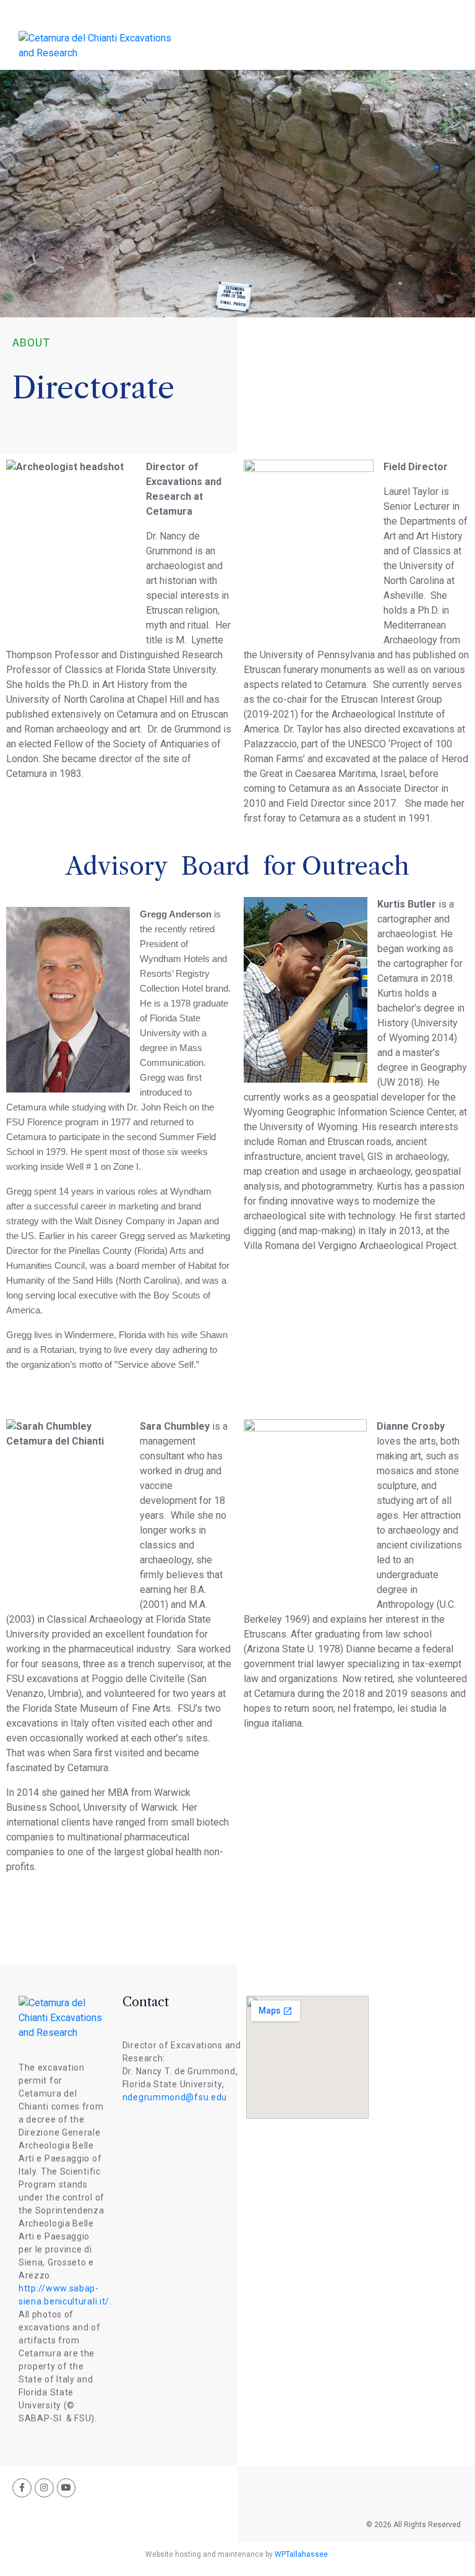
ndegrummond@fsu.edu (175, 2097)
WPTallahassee (301, 2554)
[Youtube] (66, 2488)
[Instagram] (44, 2488)
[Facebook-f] (22, 2488)
